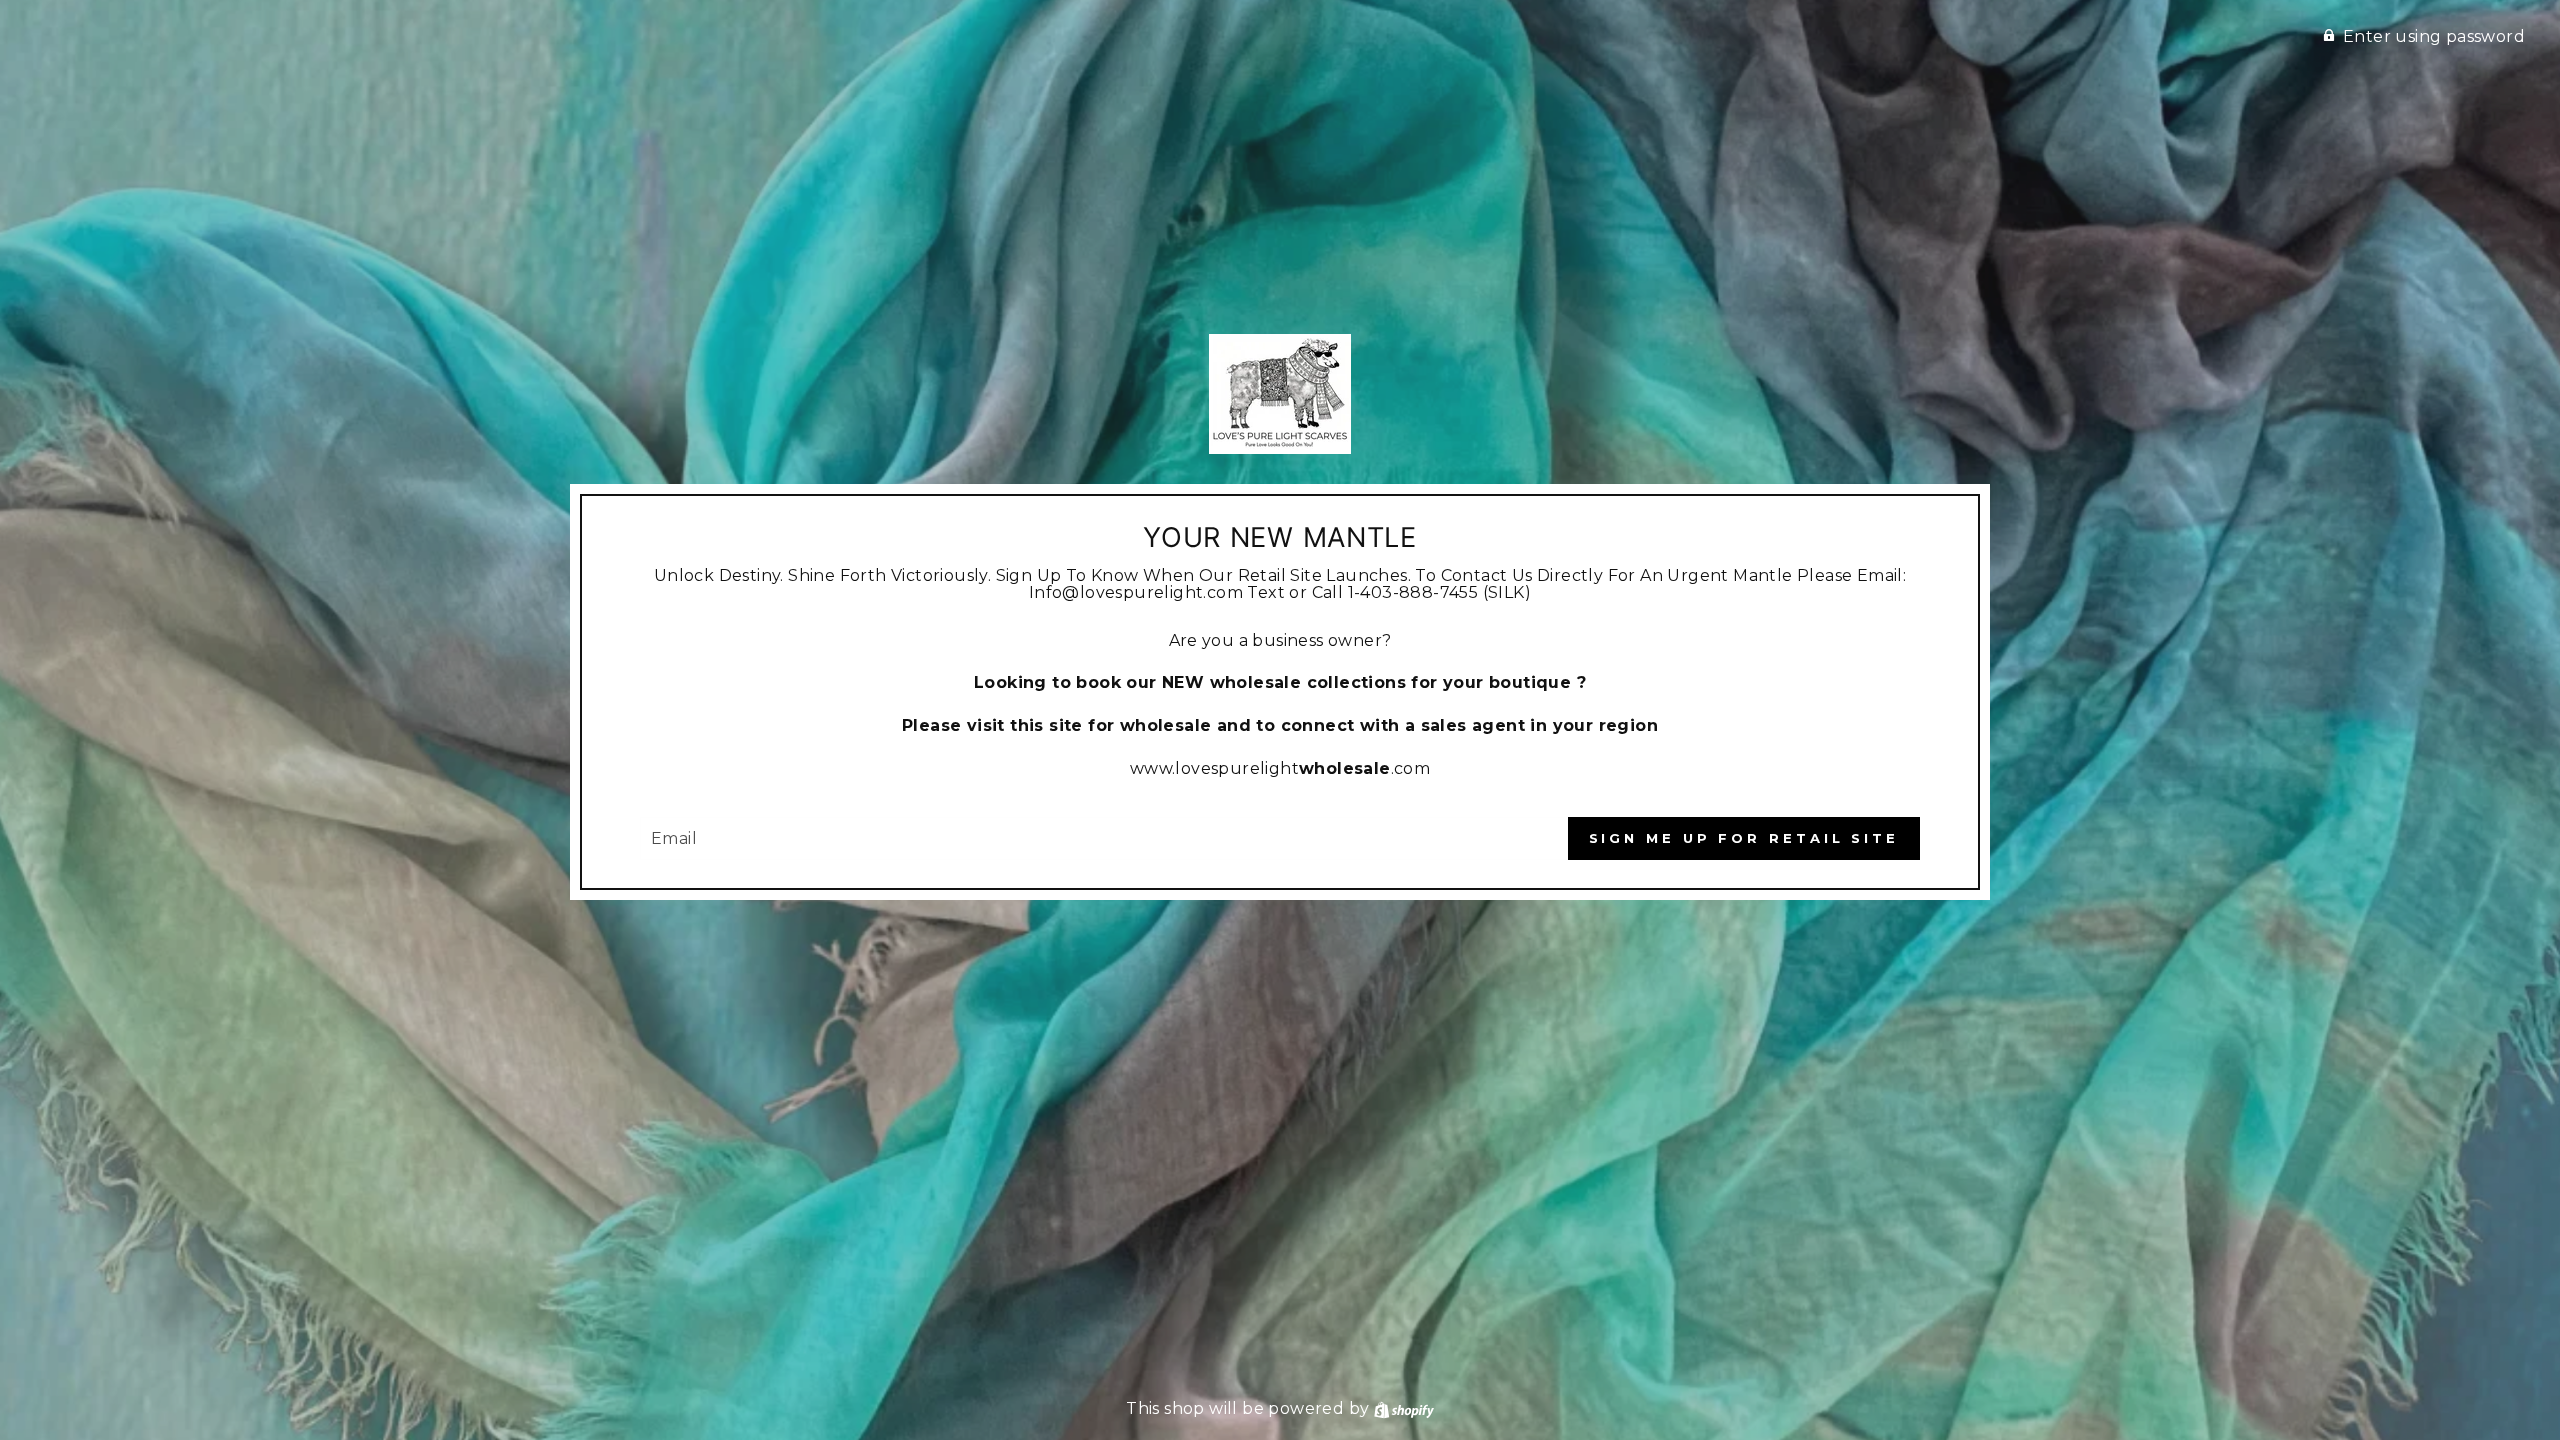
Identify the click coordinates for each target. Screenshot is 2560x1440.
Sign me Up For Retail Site (1744, 838)
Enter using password (2434, 36)
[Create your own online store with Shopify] (1404, 1408)
